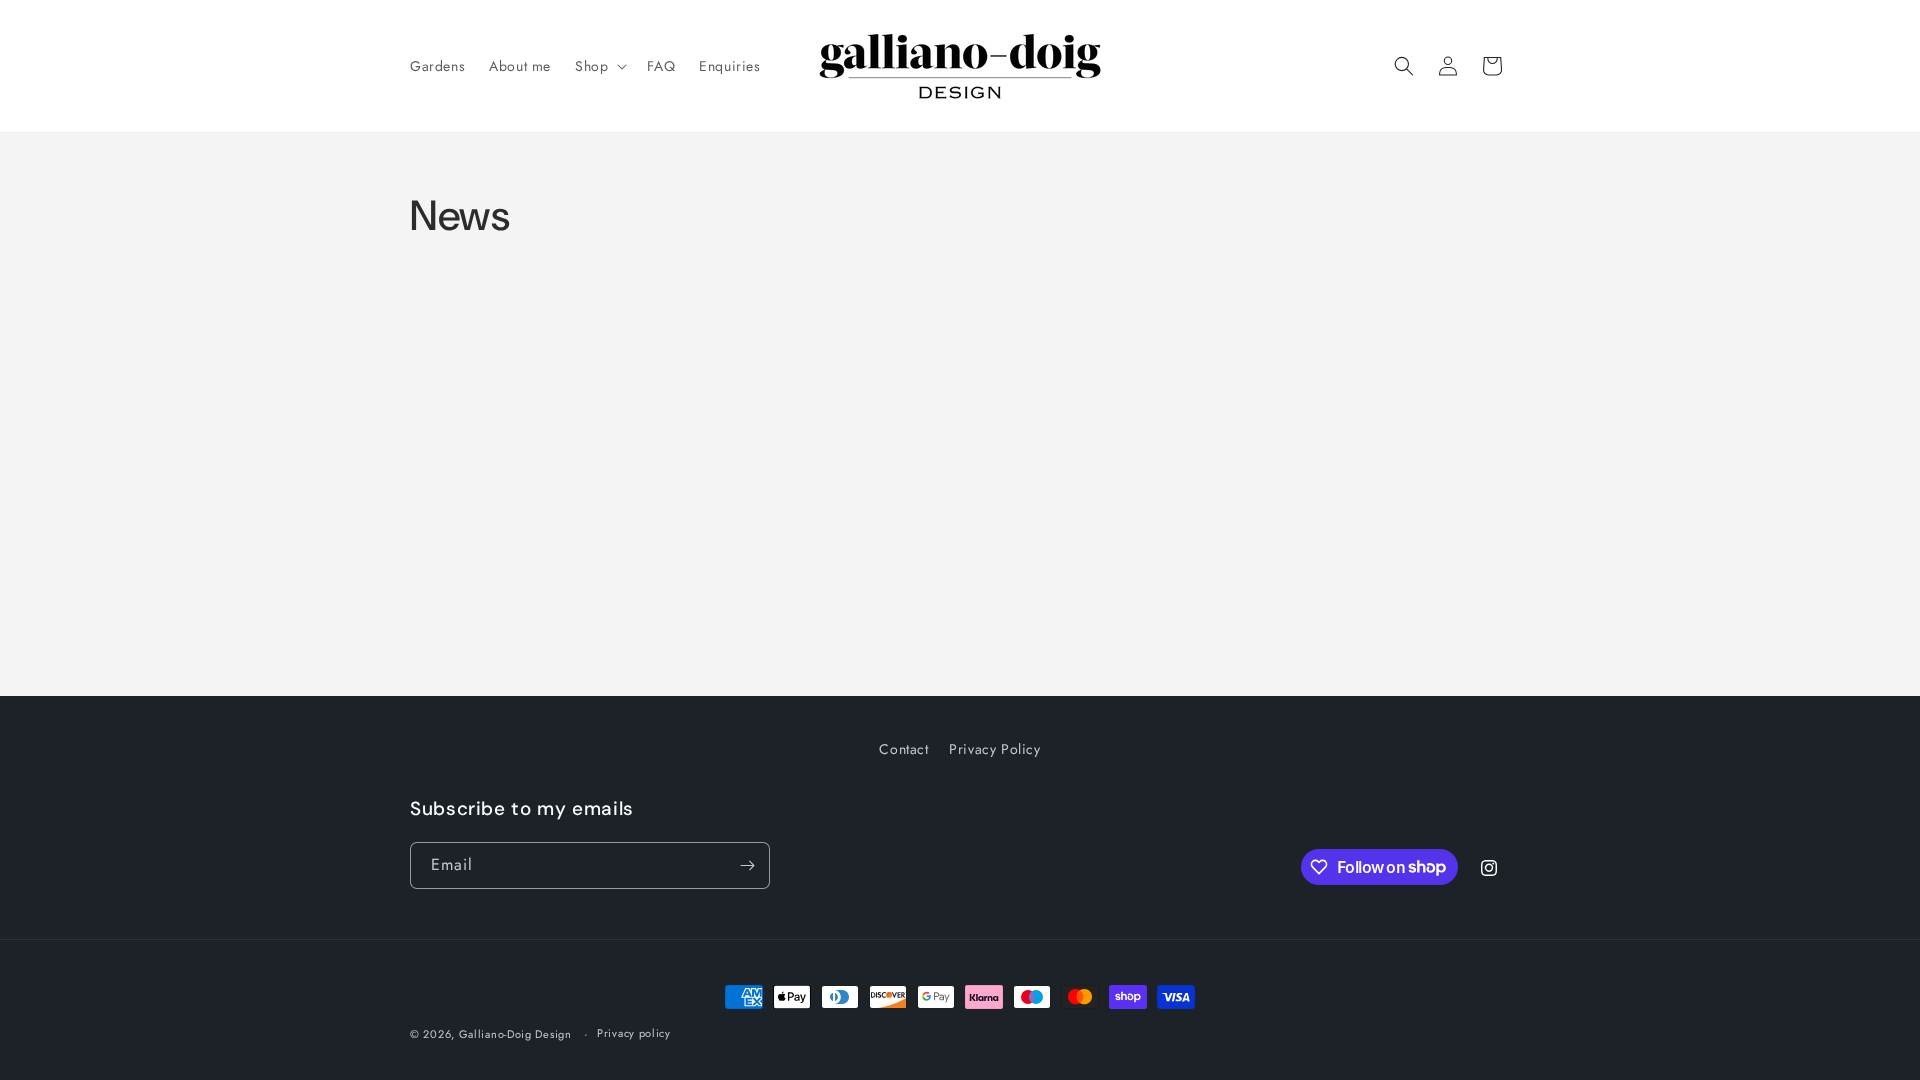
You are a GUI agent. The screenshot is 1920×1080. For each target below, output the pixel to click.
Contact (903, 749)
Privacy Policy (994, 749)
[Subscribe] (747, 865)
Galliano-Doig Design (515, 1034)
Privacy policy (634, 1033)
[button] (599, 66)
